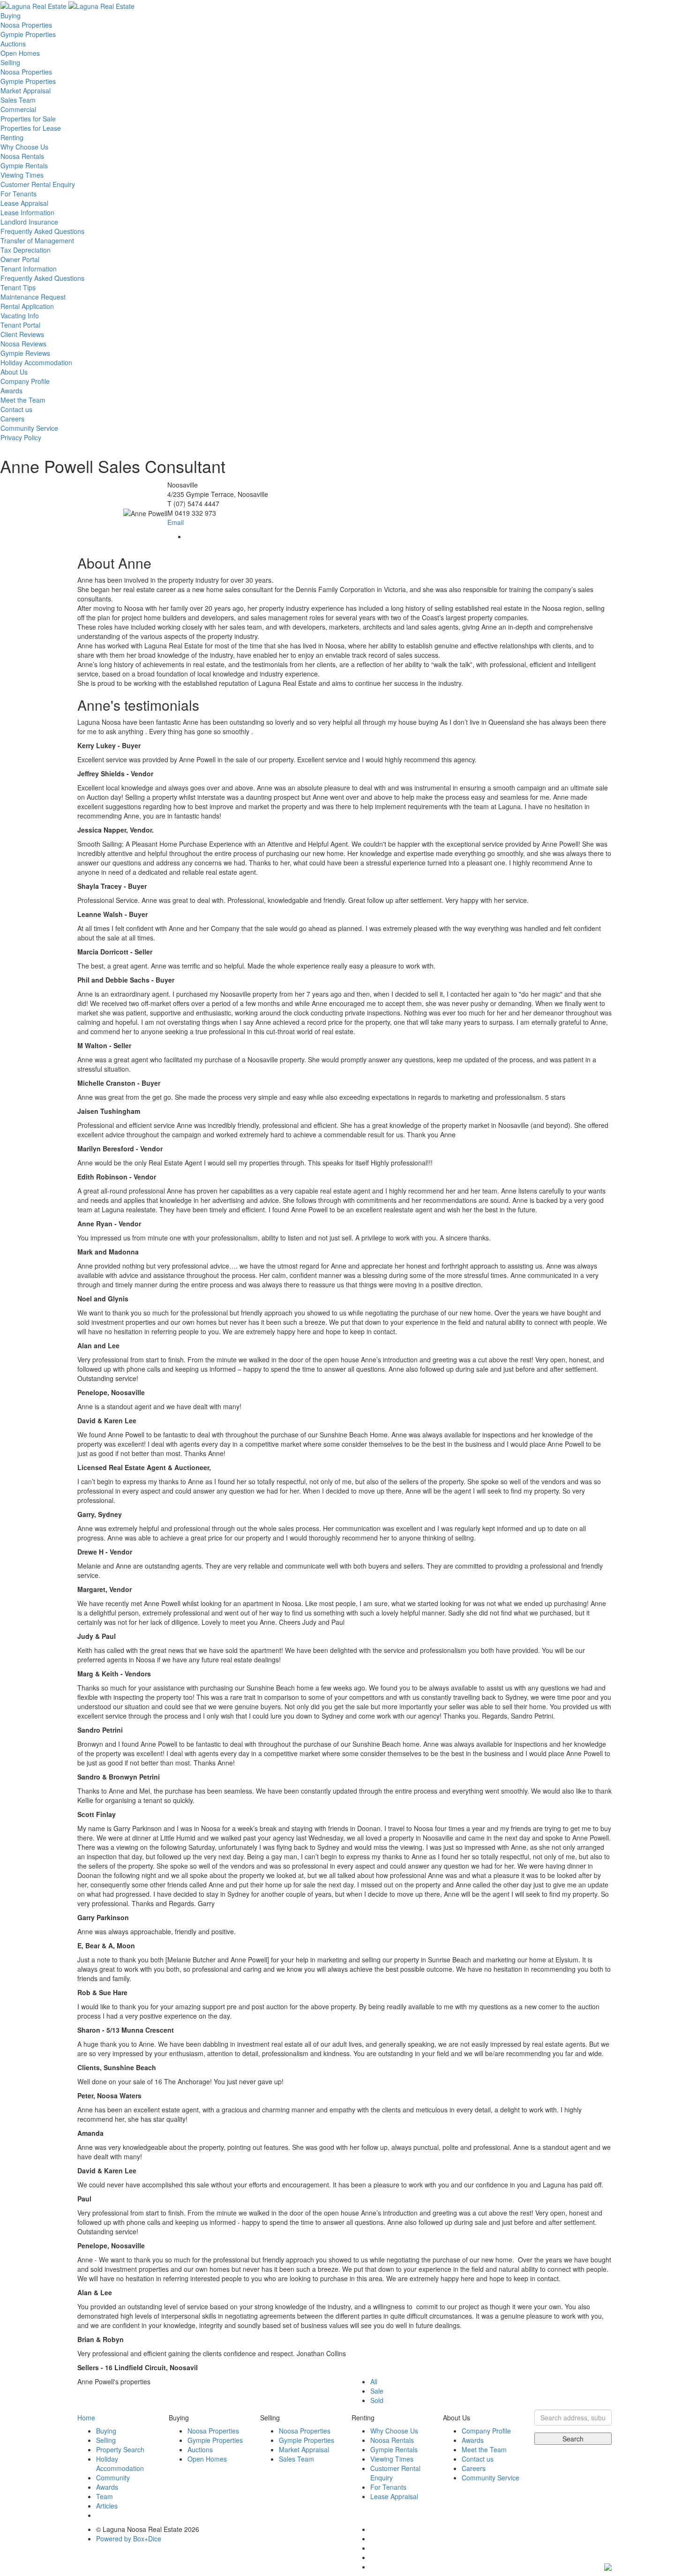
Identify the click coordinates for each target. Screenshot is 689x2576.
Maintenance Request (33, 297)
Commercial (18, 109)
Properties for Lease (31, 128)
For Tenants (19, 194)
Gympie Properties (28, 34)
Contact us (16, 409)
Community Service (29, 428)
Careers (12, 419)
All (374, 2381)
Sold (377, 2400)
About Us (14, 372)
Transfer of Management (37, 240)
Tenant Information (29, 269)
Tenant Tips (18, 287)
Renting (12, 137)
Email (176, 522)
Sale (377, 2391)
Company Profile (25, 381)
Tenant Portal (20, 325)
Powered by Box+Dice (129, 2538)
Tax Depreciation (26, 250)
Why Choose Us (24, 147)
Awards (11, 391)
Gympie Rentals (24, 165)
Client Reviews (22, 334)
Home (86, 2418)
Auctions (13, 44)
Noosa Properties (26, 25)
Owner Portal (20, 259)
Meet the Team (23, 400)
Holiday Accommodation (36, 362)
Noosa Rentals (22, 156)
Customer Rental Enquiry (38, 184)
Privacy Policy (21, 437)
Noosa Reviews (23, 344)
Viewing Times (22, 175)
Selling (10, 62)
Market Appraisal (26, 90)
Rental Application (27, 306)
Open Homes (20, 53)
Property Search (120, 2449)
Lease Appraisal (24, 203)
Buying (11, 15)
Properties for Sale (28, 119)
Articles (107, 2506)
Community (113, 2478)
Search (573, 2439)
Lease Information (27, 212)
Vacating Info (20, 315)
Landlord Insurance (29, 222)
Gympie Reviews (25, 353)
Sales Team (18, 100)
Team (105, 2496)
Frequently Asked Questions (42, 231)
